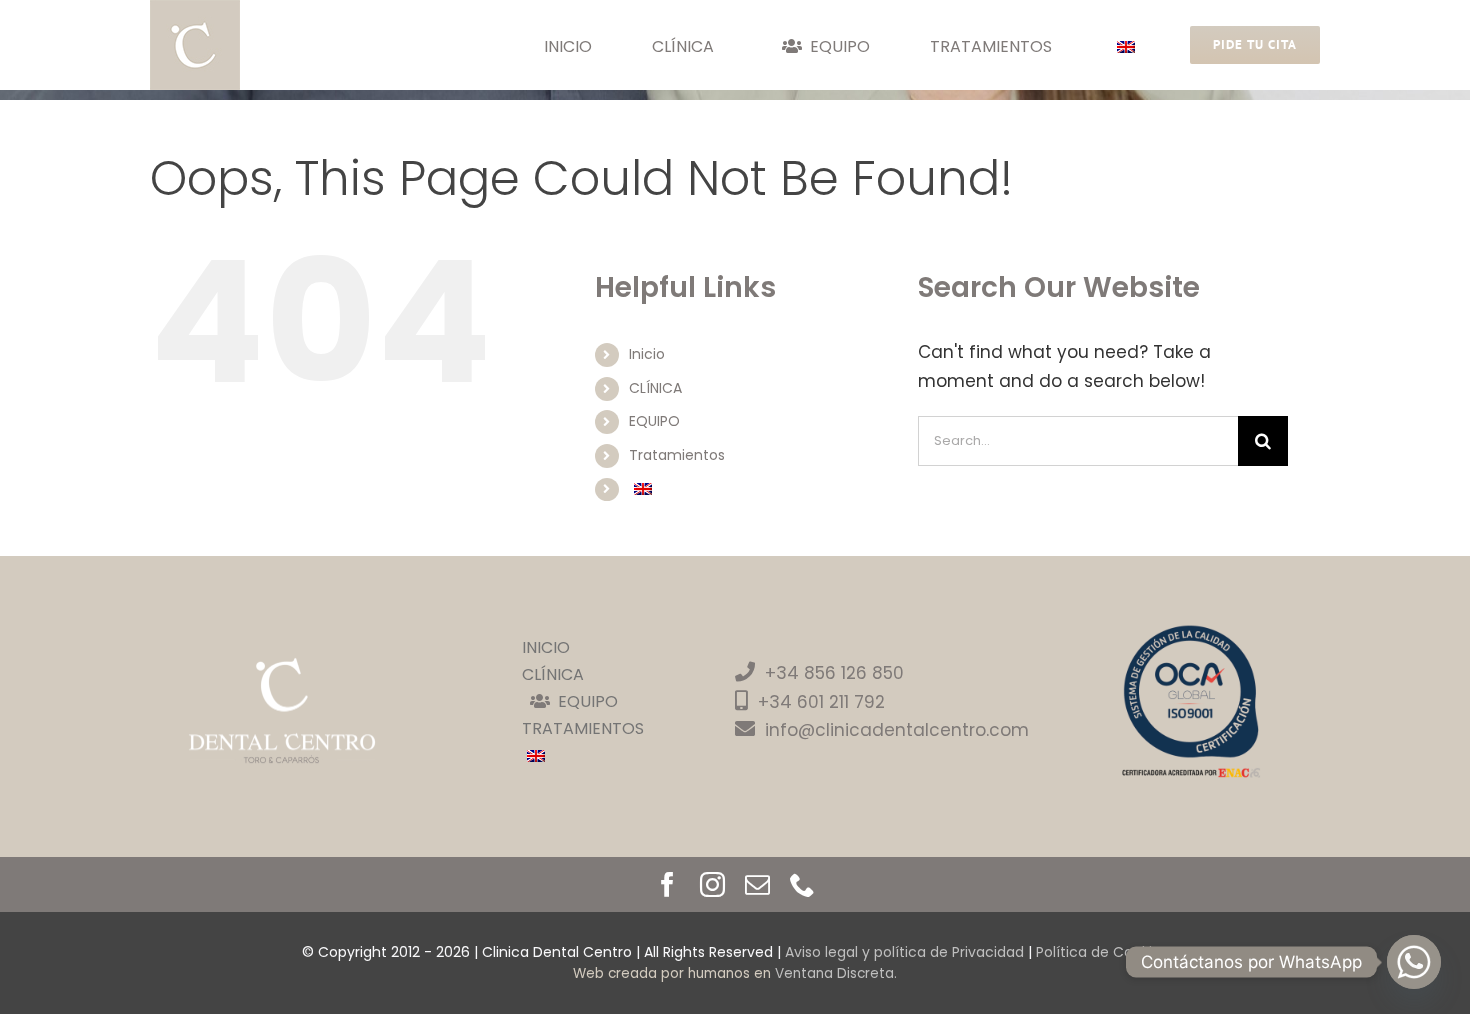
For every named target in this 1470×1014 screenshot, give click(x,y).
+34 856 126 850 (834, 673)
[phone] (802, 884)
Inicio (647, 354)
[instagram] (712, 884)
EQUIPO (654, 421)
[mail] (757, 884)
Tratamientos (677, 455)
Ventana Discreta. (836, 973)
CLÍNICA (655, 388)
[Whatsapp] (1414, 962)
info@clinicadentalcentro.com (897, 730)
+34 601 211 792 (821, 702)
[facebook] (667, 884)
